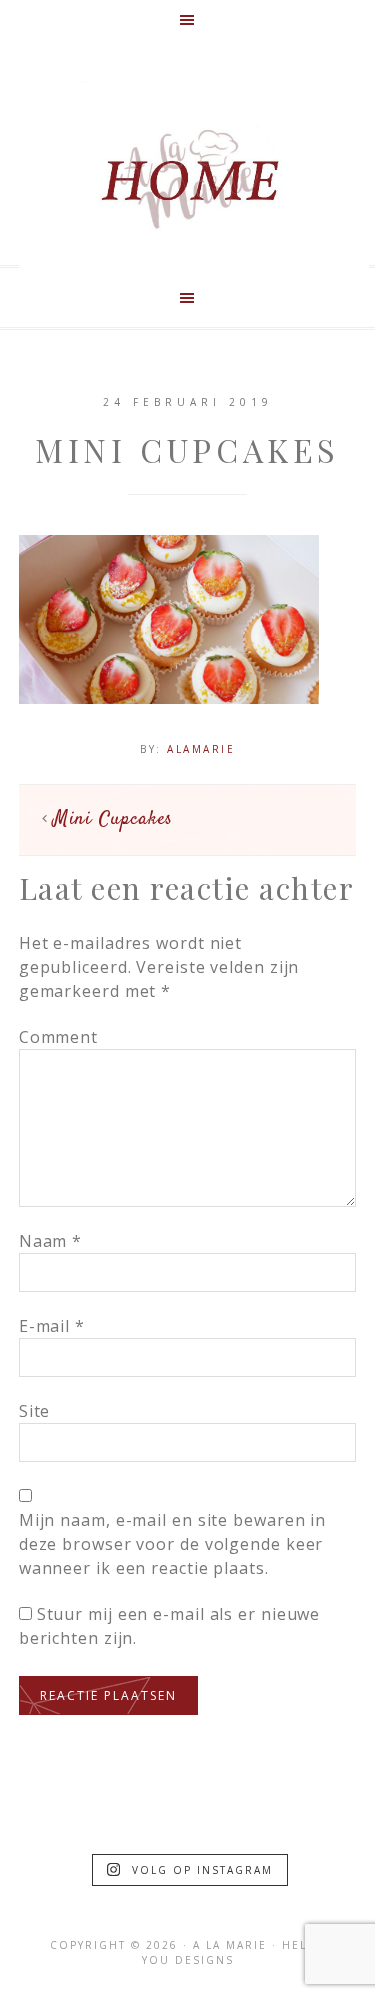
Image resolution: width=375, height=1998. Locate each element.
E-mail (52, 1326)
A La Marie (194, 179)
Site (35, 1411)
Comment (58, 1037)
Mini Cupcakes (113, 819)
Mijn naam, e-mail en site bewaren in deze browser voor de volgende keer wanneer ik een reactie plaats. (172, 1544)
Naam (50, 1241)
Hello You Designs (234, 1952)
